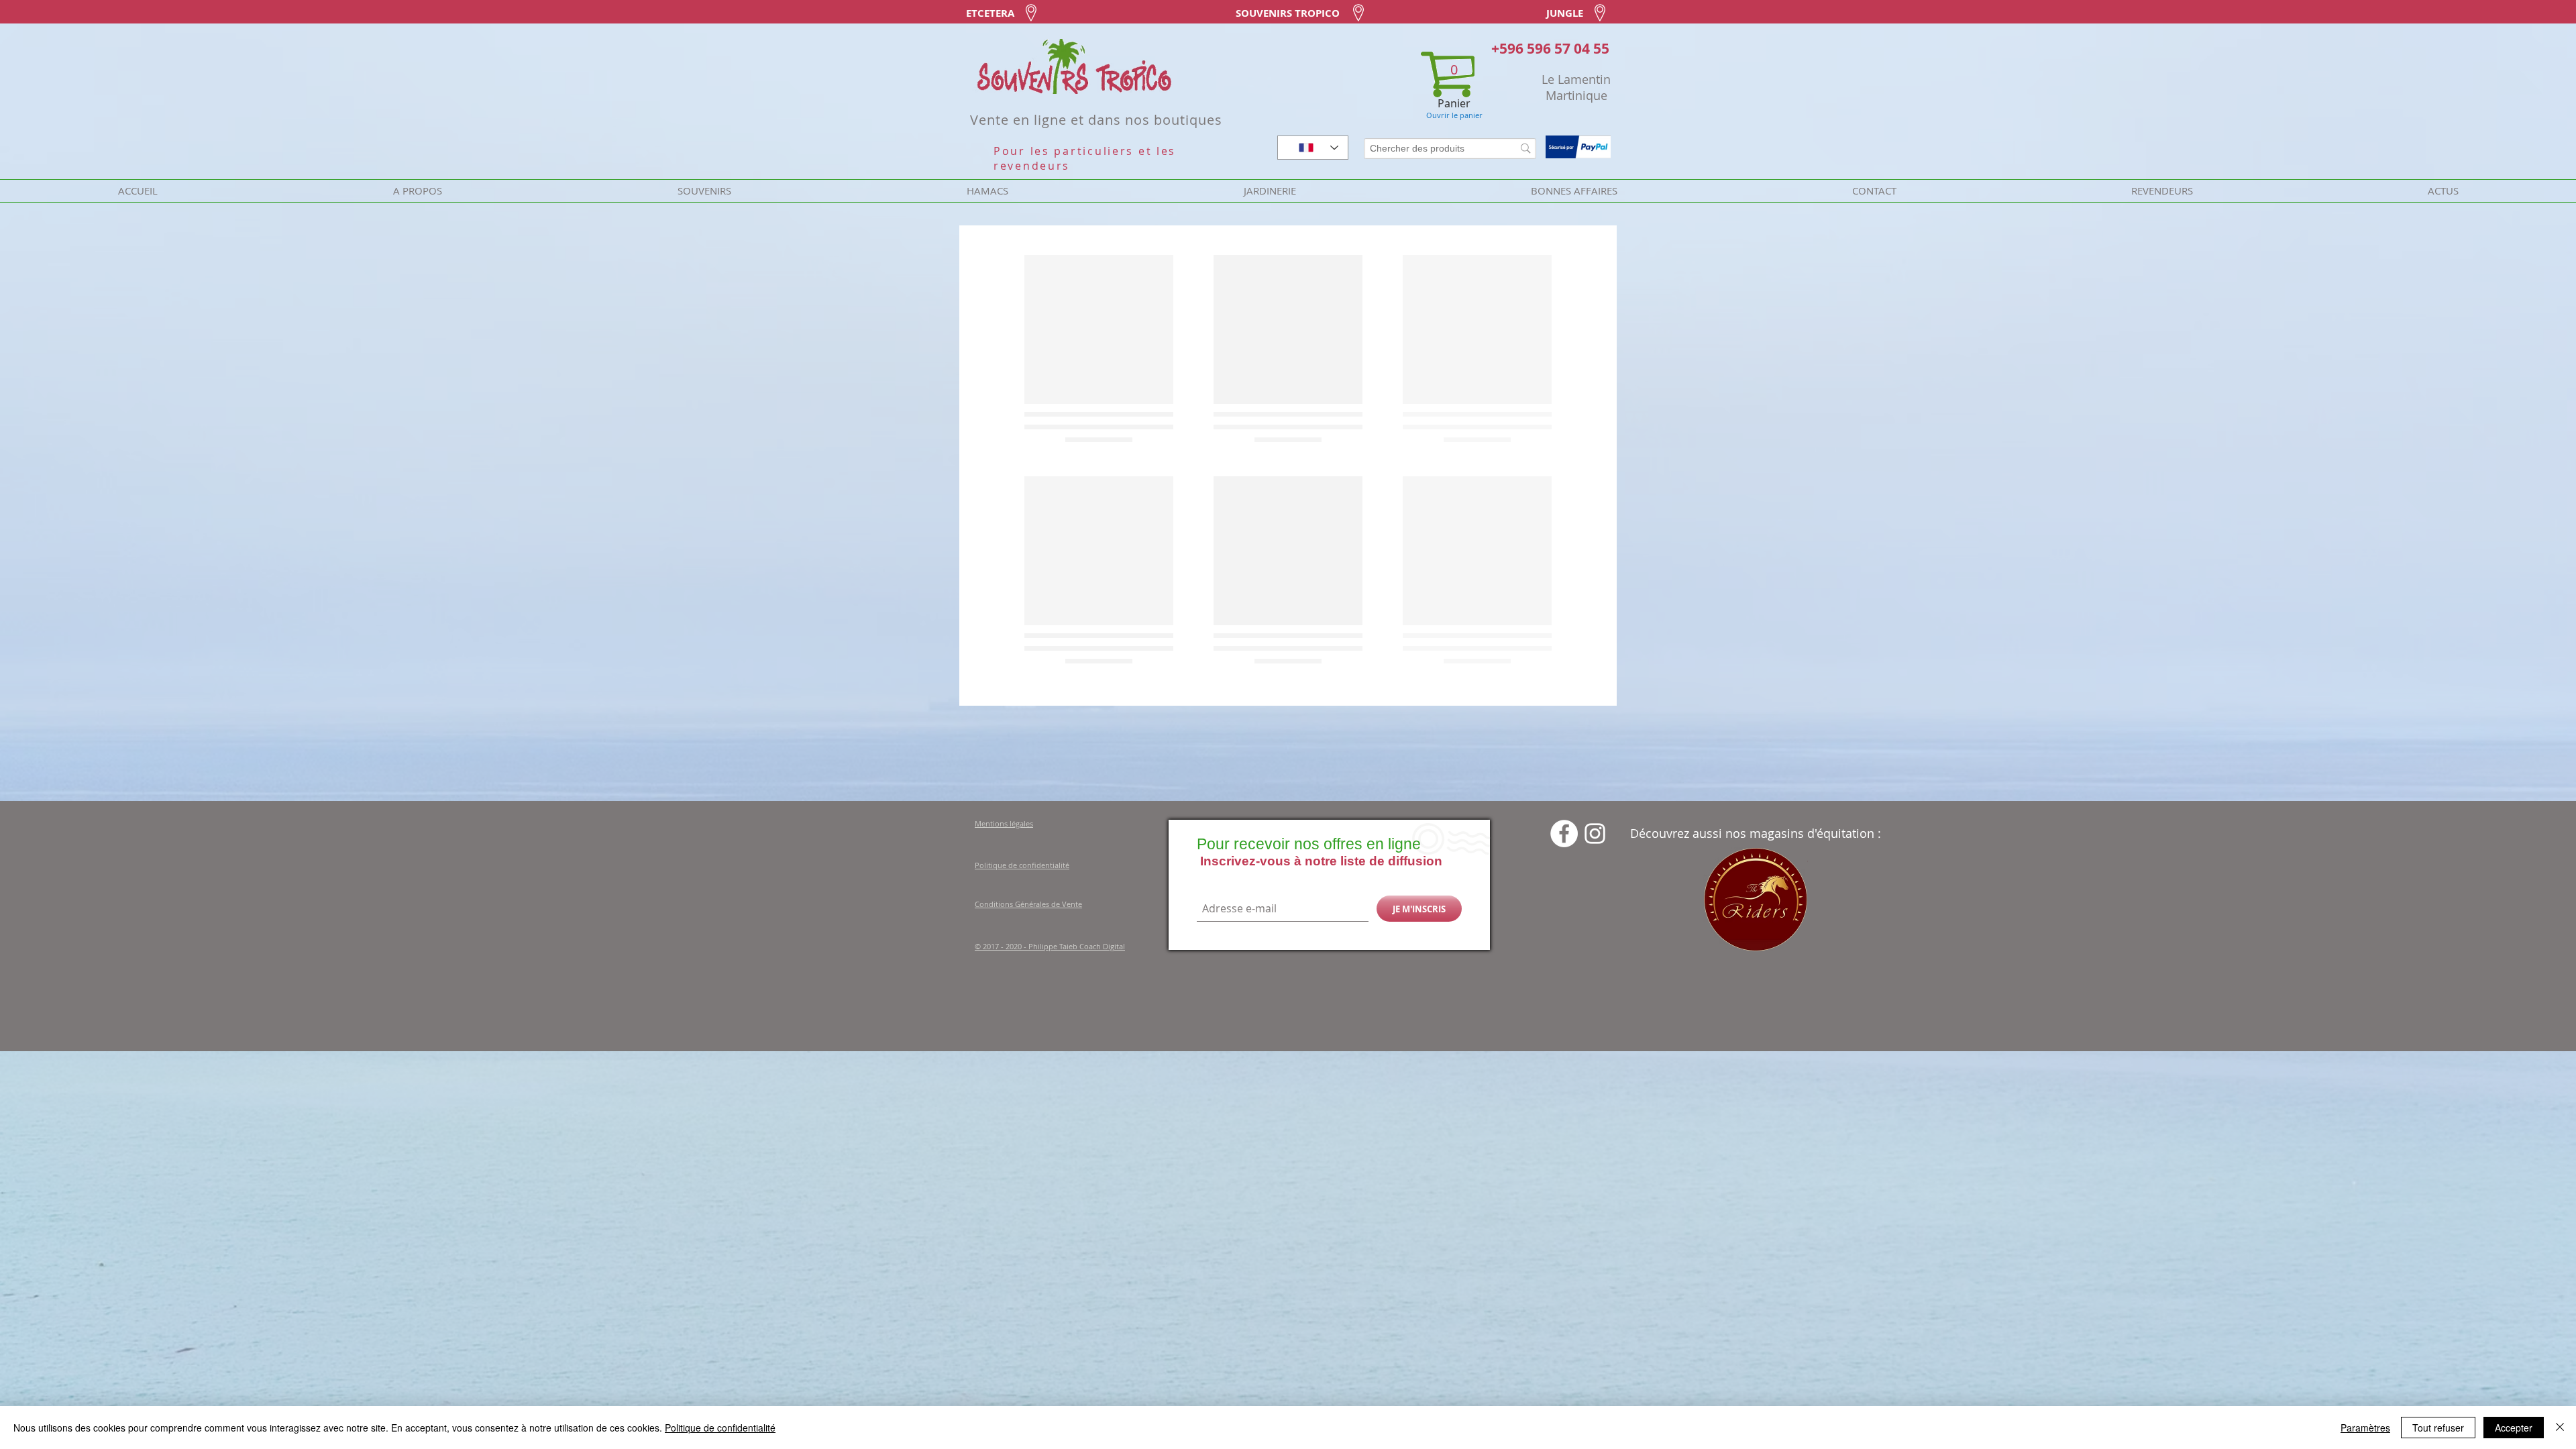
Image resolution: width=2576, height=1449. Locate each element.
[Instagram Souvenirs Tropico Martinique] (1595, 1242)
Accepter (2514, 1428)
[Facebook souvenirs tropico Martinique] (1564, 1242)
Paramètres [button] (2365, 1428)
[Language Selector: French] (1313, 148)
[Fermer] (2560, 1428)
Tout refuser (2438, 1428)
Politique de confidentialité (720, 1428)
